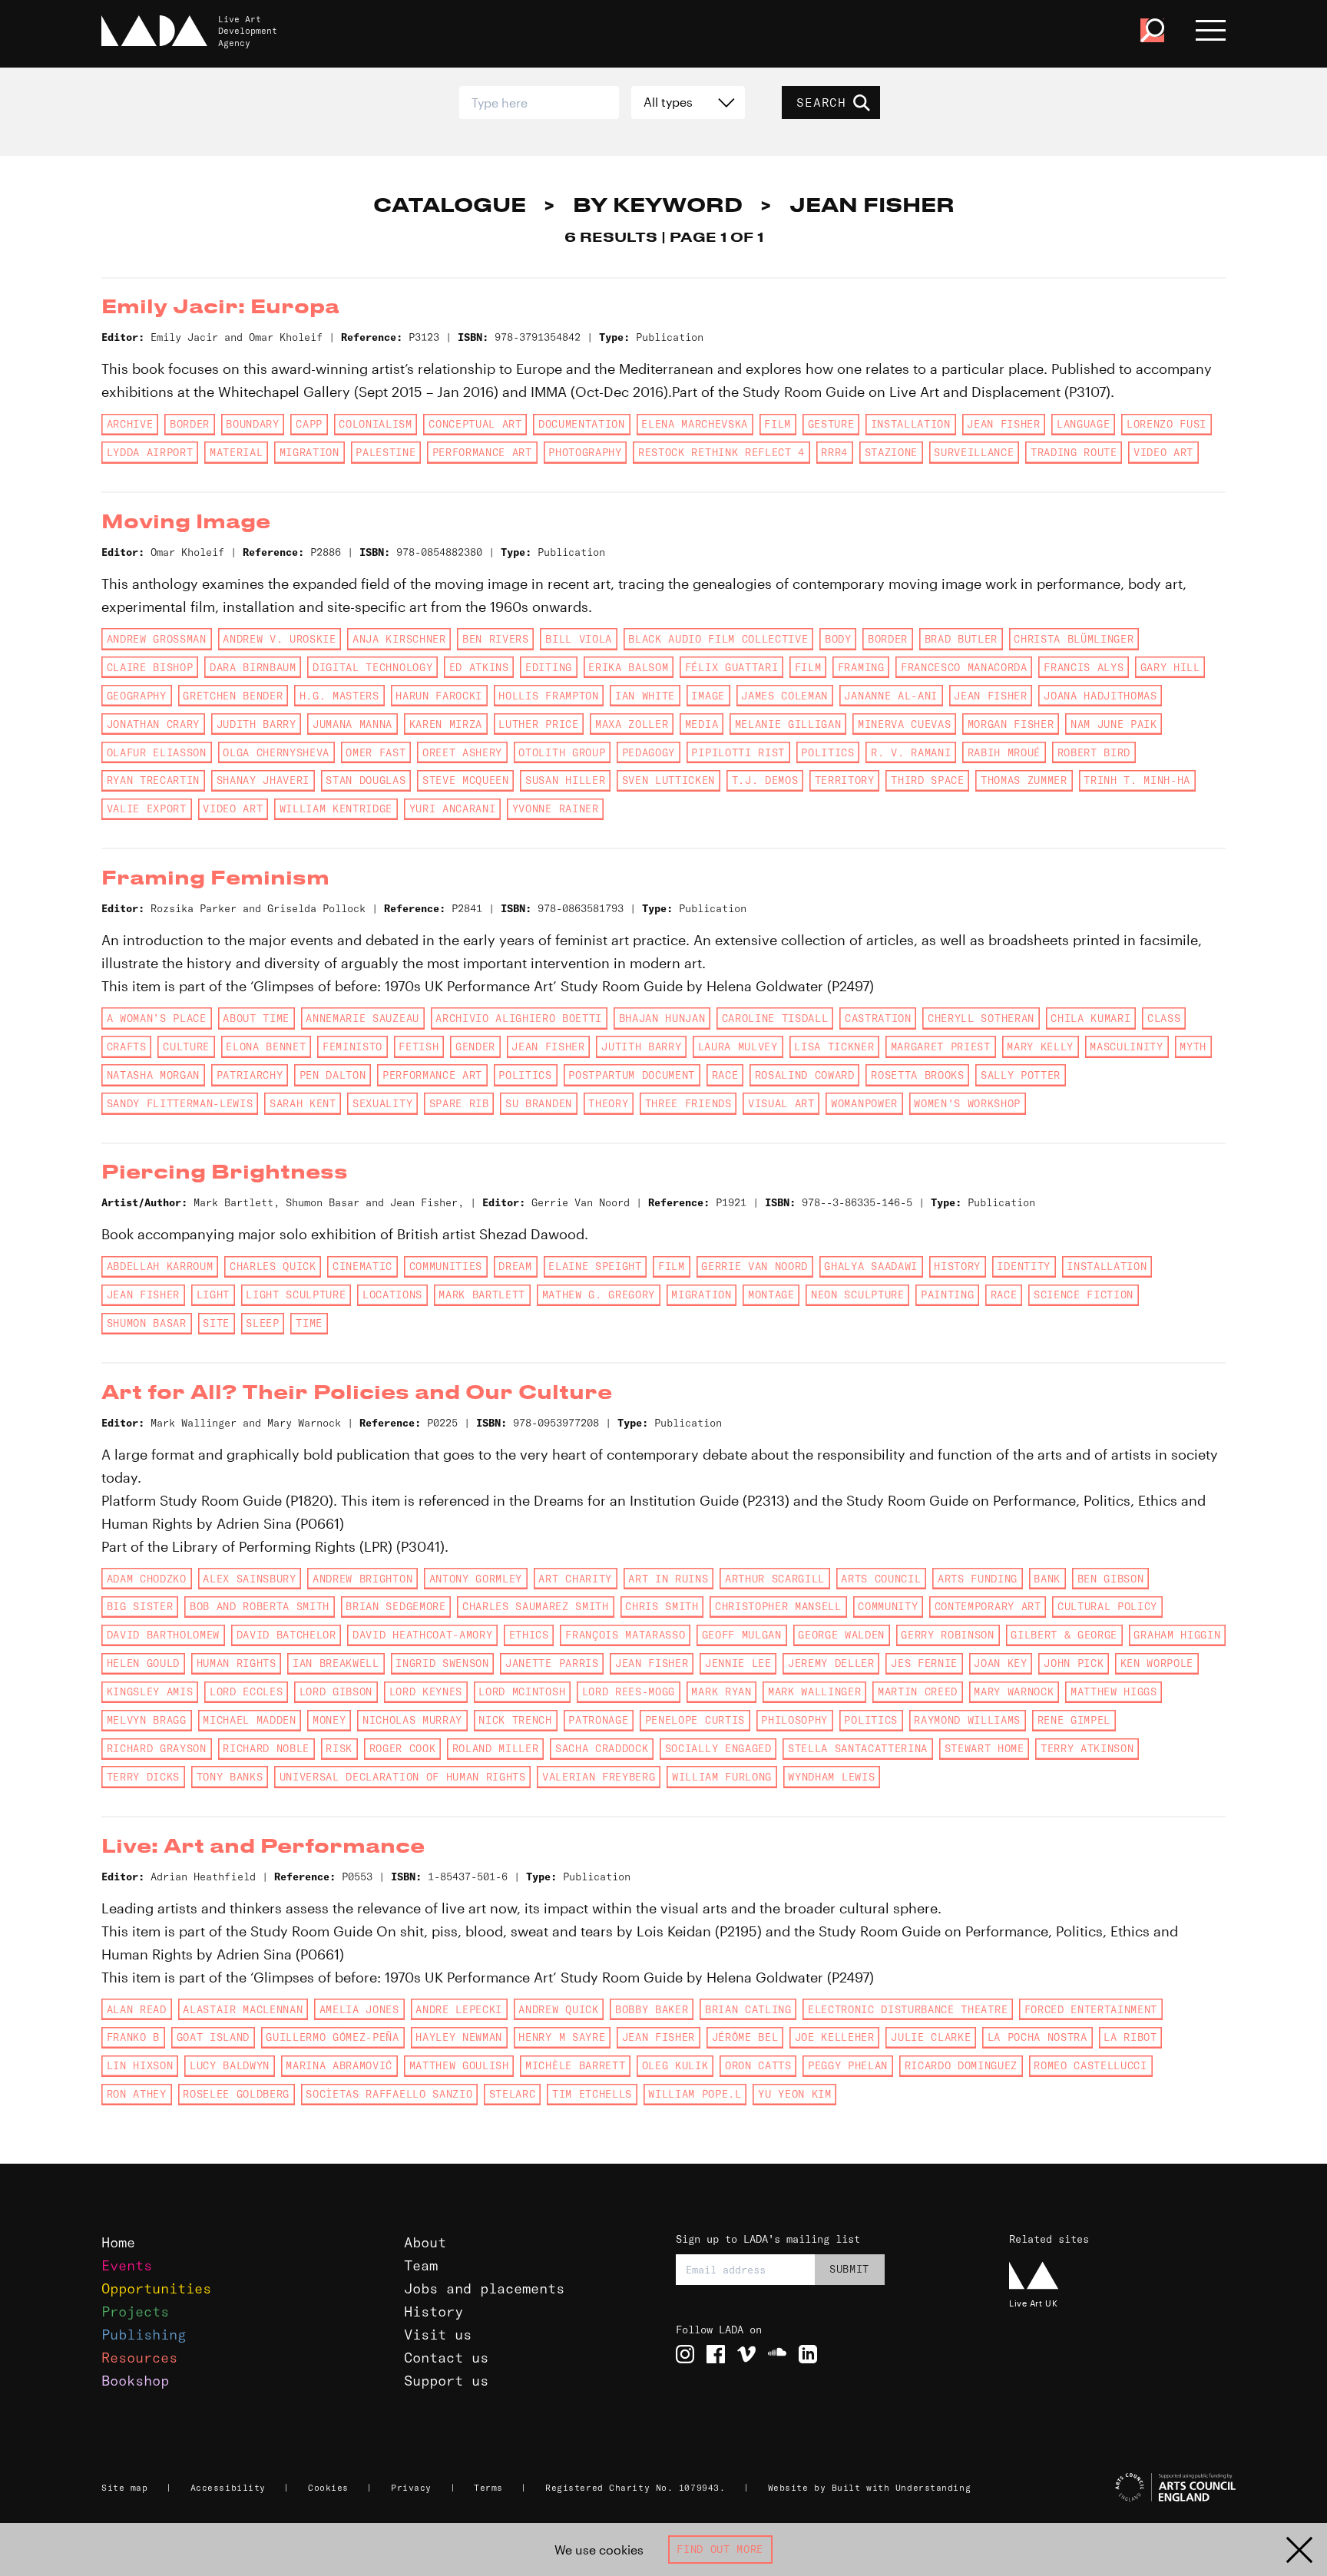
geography (137, 696)
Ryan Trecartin (153, 780)
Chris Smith (662, 1606)
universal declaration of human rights (403, 1777)
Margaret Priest (941, 1047)
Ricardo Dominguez (961, 2065)
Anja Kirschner (399, 639)
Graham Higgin (1177, 1635)
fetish (419, 1047)
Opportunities (156, 2288)
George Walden (841, 1635)
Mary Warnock (1014, 1691)
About (425, 2242)
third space (927, 780)
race (725, 1075)
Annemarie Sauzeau (362, 1018)
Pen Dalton (333, 1075)
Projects (135, 2311)
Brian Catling (748, 2009)
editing (549, 667)
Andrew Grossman (157, 639)
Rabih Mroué (1004, 752)
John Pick (1074, 1663)
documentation (582, 424)
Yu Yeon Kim (794, 2094)
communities (446, 1266)
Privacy (411, 2488)
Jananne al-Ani (890, 696)
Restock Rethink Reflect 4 (721, 452)
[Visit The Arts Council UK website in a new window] (1124, 2488)
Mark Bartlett (482, 1295)
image (708, 696)
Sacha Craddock (602, 1748)
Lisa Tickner (834, 1047)
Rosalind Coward (805, 1075)
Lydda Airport (150, 452)
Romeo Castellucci (1090, 2065)
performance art (482, 452)
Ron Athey (137, 2094)
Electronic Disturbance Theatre (908, 2009)
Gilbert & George (1064, 1635)
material (236, 452)
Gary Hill (1170, 667)
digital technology (372, 667)
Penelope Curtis (695, 1720)
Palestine (386, 452)
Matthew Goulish (459, 2065)
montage (771, 1295)
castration (878, 1018)
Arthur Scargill (775, 1579)
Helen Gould (143, 1663)
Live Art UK (1033, 2303)
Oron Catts (758, 2065)
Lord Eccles (246, 1691)
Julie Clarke (931, 2037)
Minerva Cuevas (904, 724)
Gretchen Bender (233, 696)
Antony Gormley (476, 1579)
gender (475, 1047)
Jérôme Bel (745, 2037)
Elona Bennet (266, 1047)
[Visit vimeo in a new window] (746, 2354)
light (213, 1295)
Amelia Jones (359, 2009)
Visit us (438, 2335)
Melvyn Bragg (147, 1720)
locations (392, 1295)
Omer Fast (376, 752)
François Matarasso (625, 1635)
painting (947, 1295)
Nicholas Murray (412, 1720)
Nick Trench (515, 1720)
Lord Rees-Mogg (629, 1691)
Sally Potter (1021, 1075)
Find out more (720, 2549)
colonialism (375, 424)
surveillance (974, 452)
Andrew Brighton (362, 1579)
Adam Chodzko (147, 1579)
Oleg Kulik (675, 2065)
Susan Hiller (565, 780)
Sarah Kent (303, 1103)
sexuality (382, 1103)
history (957, 1266)
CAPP (309, 424)
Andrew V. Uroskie (279, 639)
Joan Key (1000, 1663)
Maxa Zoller (632, 724)
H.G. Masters (339, 696)
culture (186, 1047)
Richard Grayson (157, 1748)
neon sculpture (857, 1295)
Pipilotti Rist (738, 752)
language (1083, 424)
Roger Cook (403, 1748)
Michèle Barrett (575, 2065)
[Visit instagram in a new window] (685, 2354)
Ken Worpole (1157, 1663)
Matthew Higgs (1114, 1691)
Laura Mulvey (738, 1047)
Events (127, 2265)
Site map (124, 2488)
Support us (446, 2381)
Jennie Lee (738, 1663)
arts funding (978, 1579)
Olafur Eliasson (157, 752)
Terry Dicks (143, 1777)
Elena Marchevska (695, 424)
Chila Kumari (1090, 1018)
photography (585, 452)
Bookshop (135, 2381)
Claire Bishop (150, 667)
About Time (256, 1018)
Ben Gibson (1111, 1579)
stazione (891, 452)
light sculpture (296, 1295)
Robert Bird (1094, 752)
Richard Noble (266, 1748)
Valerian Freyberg (599, 1777)
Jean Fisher (1003, 424)
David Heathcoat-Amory (422, 1635)
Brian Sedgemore (395, 1606)
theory (608, 1103)
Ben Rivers (496, 639)
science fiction (1084, 1295)
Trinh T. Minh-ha (1137, 780)
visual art (781, 1103)
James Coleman (784, 696)
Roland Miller (496, 1748)
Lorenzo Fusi (1167, 424)
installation (911, 424)
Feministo (352, 1047)
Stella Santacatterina (858, 1748)
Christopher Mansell (778, 1606)
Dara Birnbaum (253, 667)
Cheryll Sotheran (981, 1018)
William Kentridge (336, 809)
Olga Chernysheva (276, 752)
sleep (262, 1323)
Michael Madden (249, 1720)
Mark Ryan (721, 1691)
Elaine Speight (595, 1266)
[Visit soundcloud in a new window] (777, 2354)
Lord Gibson (336, 1691)
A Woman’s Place (157, 1018)
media (702, 724)
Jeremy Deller (831, 1663)
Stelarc (513, 2094)
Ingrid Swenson (442, 1663)
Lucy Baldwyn (230, 2065)
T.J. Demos (765, 780)
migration (309, 452)
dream (515, 1266)
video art (1163, 452)
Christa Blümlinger (1074, 639)
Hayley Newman (459, 2037)
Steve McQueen (466, 780)
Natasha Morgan (153, 1075)
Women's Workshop (967, 1103)
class (1164, 1018)
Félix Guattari (731, 667)
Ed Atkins (479, 667)
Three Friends (688, 1103)
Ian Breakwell (336, 1663)
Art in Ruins (668, 1579)
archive (130, 424)
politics (827, 752)
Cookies (328, 2488)
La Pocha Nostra (1037, 2037)
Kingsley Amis (150, 1691)
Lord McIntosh (522, 1691)
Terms (488, 2488)
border (190, 424)
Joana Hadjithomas (1100, 696)
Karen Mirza (446, 724)
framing (861, 667)
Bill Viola (579, 639)
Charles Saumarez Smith (536, 1606)
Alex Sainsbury (249, 1579)
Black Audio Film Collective (718, 639)
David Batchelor (286, 1635)
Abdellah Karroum (160, 1266)
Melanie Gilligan (788, 724)
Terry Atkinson (1087, 1748)
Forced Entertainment (1091, 2009)
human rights (237, 1663)
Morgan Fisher (1011, 724)
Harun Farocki (439, 696)
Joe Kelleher (835, 2037)
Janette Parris (552, 1663)
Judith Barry (256, 724)
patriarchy (250, 1075)
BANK (1047, 1579)
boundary (252, 424)
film (778, 424)
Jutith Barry (641, 1047)
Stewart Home (984, 1748)
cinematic (362, 1266)
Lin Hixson (140, 2065)
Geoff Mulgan (742, 1635)
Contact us (446, 2358)
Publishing (144, 2335)
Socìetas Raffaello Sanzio (389, 2094)
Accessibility (228, 2488)
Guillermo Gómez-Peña (332, 2037)
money (329, 1720)
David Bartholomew (163, 1635)
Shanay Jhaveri (263, 780)
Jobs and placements (484, 2288)
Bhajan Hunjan (662, 1018)
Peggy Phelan (848, 2065)
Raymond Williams (967, 1720)
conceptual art (475, 424)
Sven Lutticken (668, 780)
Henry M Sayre (562, 2037)
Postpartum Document (632, 1075)
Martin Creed (918, 1691)
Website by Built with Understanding (870, 2488)
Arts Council (881, 1579)
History (434, 2311)
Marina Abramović (339, 2065)
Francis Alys (1084, 667)
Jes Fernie (924, 1663)
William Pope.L (695, 2094)
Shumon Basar (147, 1323)
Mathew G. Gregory (599, 1295)
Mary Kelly (1040, 1047)
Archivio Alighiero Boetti (519, 1018)
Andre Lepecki (459, 2009)
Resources (139, 2358)
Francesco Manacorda (964, 667)
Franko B (133, 2037)
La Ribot (1130, 2037)
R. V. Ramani (911, 752)
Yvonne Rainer (556, 809)
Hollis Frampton (548, 696)
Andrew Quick (558, 2009)
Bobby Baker (652, 2009)
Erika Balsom (628, 667)
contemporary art (988, 1606)
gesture (831, 424)
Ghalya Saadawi (870, 1266)
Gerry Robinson (947, 1635)
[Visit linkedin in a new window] (808, 2354)
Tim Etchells (592, 2094)
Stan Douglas (366, 780)
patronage (598, 1720)
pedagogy (649, 752)
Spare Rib (459, 1103)
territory (845, 780)
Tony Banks (230, 1777)
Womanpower (864, 1103)
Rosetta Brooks (917, 1075)
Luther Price (538, 724)
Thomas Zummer (1024, 780)
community (888, 1606)
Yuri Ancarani (453, 809)
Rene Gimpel (1074, 1720)
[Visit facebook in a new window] (716, 2354)
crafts (127, 1047)
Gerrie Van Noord (755, 1266)
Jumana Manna (352, 724)
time (309, 1323)
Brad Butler (961, 639)
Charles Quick (273, 1266)
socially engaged (718, 1748)
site (216, 1323)
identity (1023, 1266)
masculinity (1126, 1047)
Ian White (645, 696)
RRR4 (834, 452)
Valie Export (147, 809)
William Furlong (722, 1777)
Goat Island (213, 2037)
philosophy (794, 1720)
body (838, 639)
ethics (529, 1635)
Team (421, 2265)
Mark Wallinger (814, 1691)
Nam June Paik (1114, 724)
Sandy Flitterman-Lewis (180, 1103)
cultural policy (1107, 1606)
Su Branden (539, 1103)
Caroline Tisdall (775, 1018)
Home (118, 2242)
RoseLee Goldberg (236, 2094)
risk (339, 1748)
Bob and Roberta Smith (260, 1606)
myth (1193, 1047)
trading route (1074, 452)
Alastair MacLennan (243, 2009)
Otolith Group (562, 752)
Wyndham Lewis (831, 1777)
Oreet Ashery (462, 752)
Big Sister (140, 1606)
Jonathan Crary (153, 724)
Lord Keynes (426, 1691)
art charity (575, 1579)
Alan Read (137, 2009)
